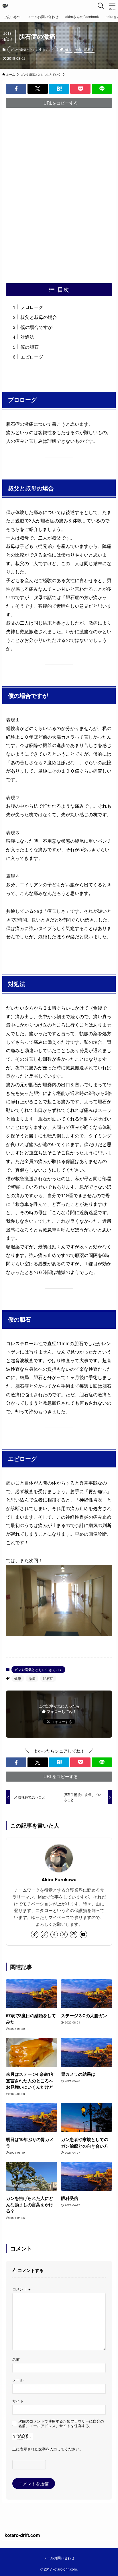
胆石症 (89, 49)
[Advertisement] (59, 205)
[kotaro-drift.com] (5, 6)
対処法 (27, 337)
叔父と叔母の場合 (39, 317)
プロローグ (32, 307)
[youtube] (83, 1934)
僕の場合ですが (36, 327)
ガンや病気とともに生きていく (33, 49)
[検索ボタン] (101, 6)
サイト (18, 2401)
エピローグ (32, 357)
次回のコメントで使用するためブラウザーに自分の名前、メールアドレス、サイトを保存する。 (61, 2423)
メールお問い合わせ (59, 2558)
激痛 (78, 49)
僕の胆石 (29, 347)
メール (18, 2380)
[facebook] (54, 1934)
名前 (16, 2359)
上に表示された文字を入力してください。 (48, 2449)
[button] (16, 89)
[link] (35, 1934)
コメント (21, 2289)
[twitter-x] (64, 1934)
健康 (68, 49)
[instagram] (74, 1934)
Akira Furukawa (59, 1880)
